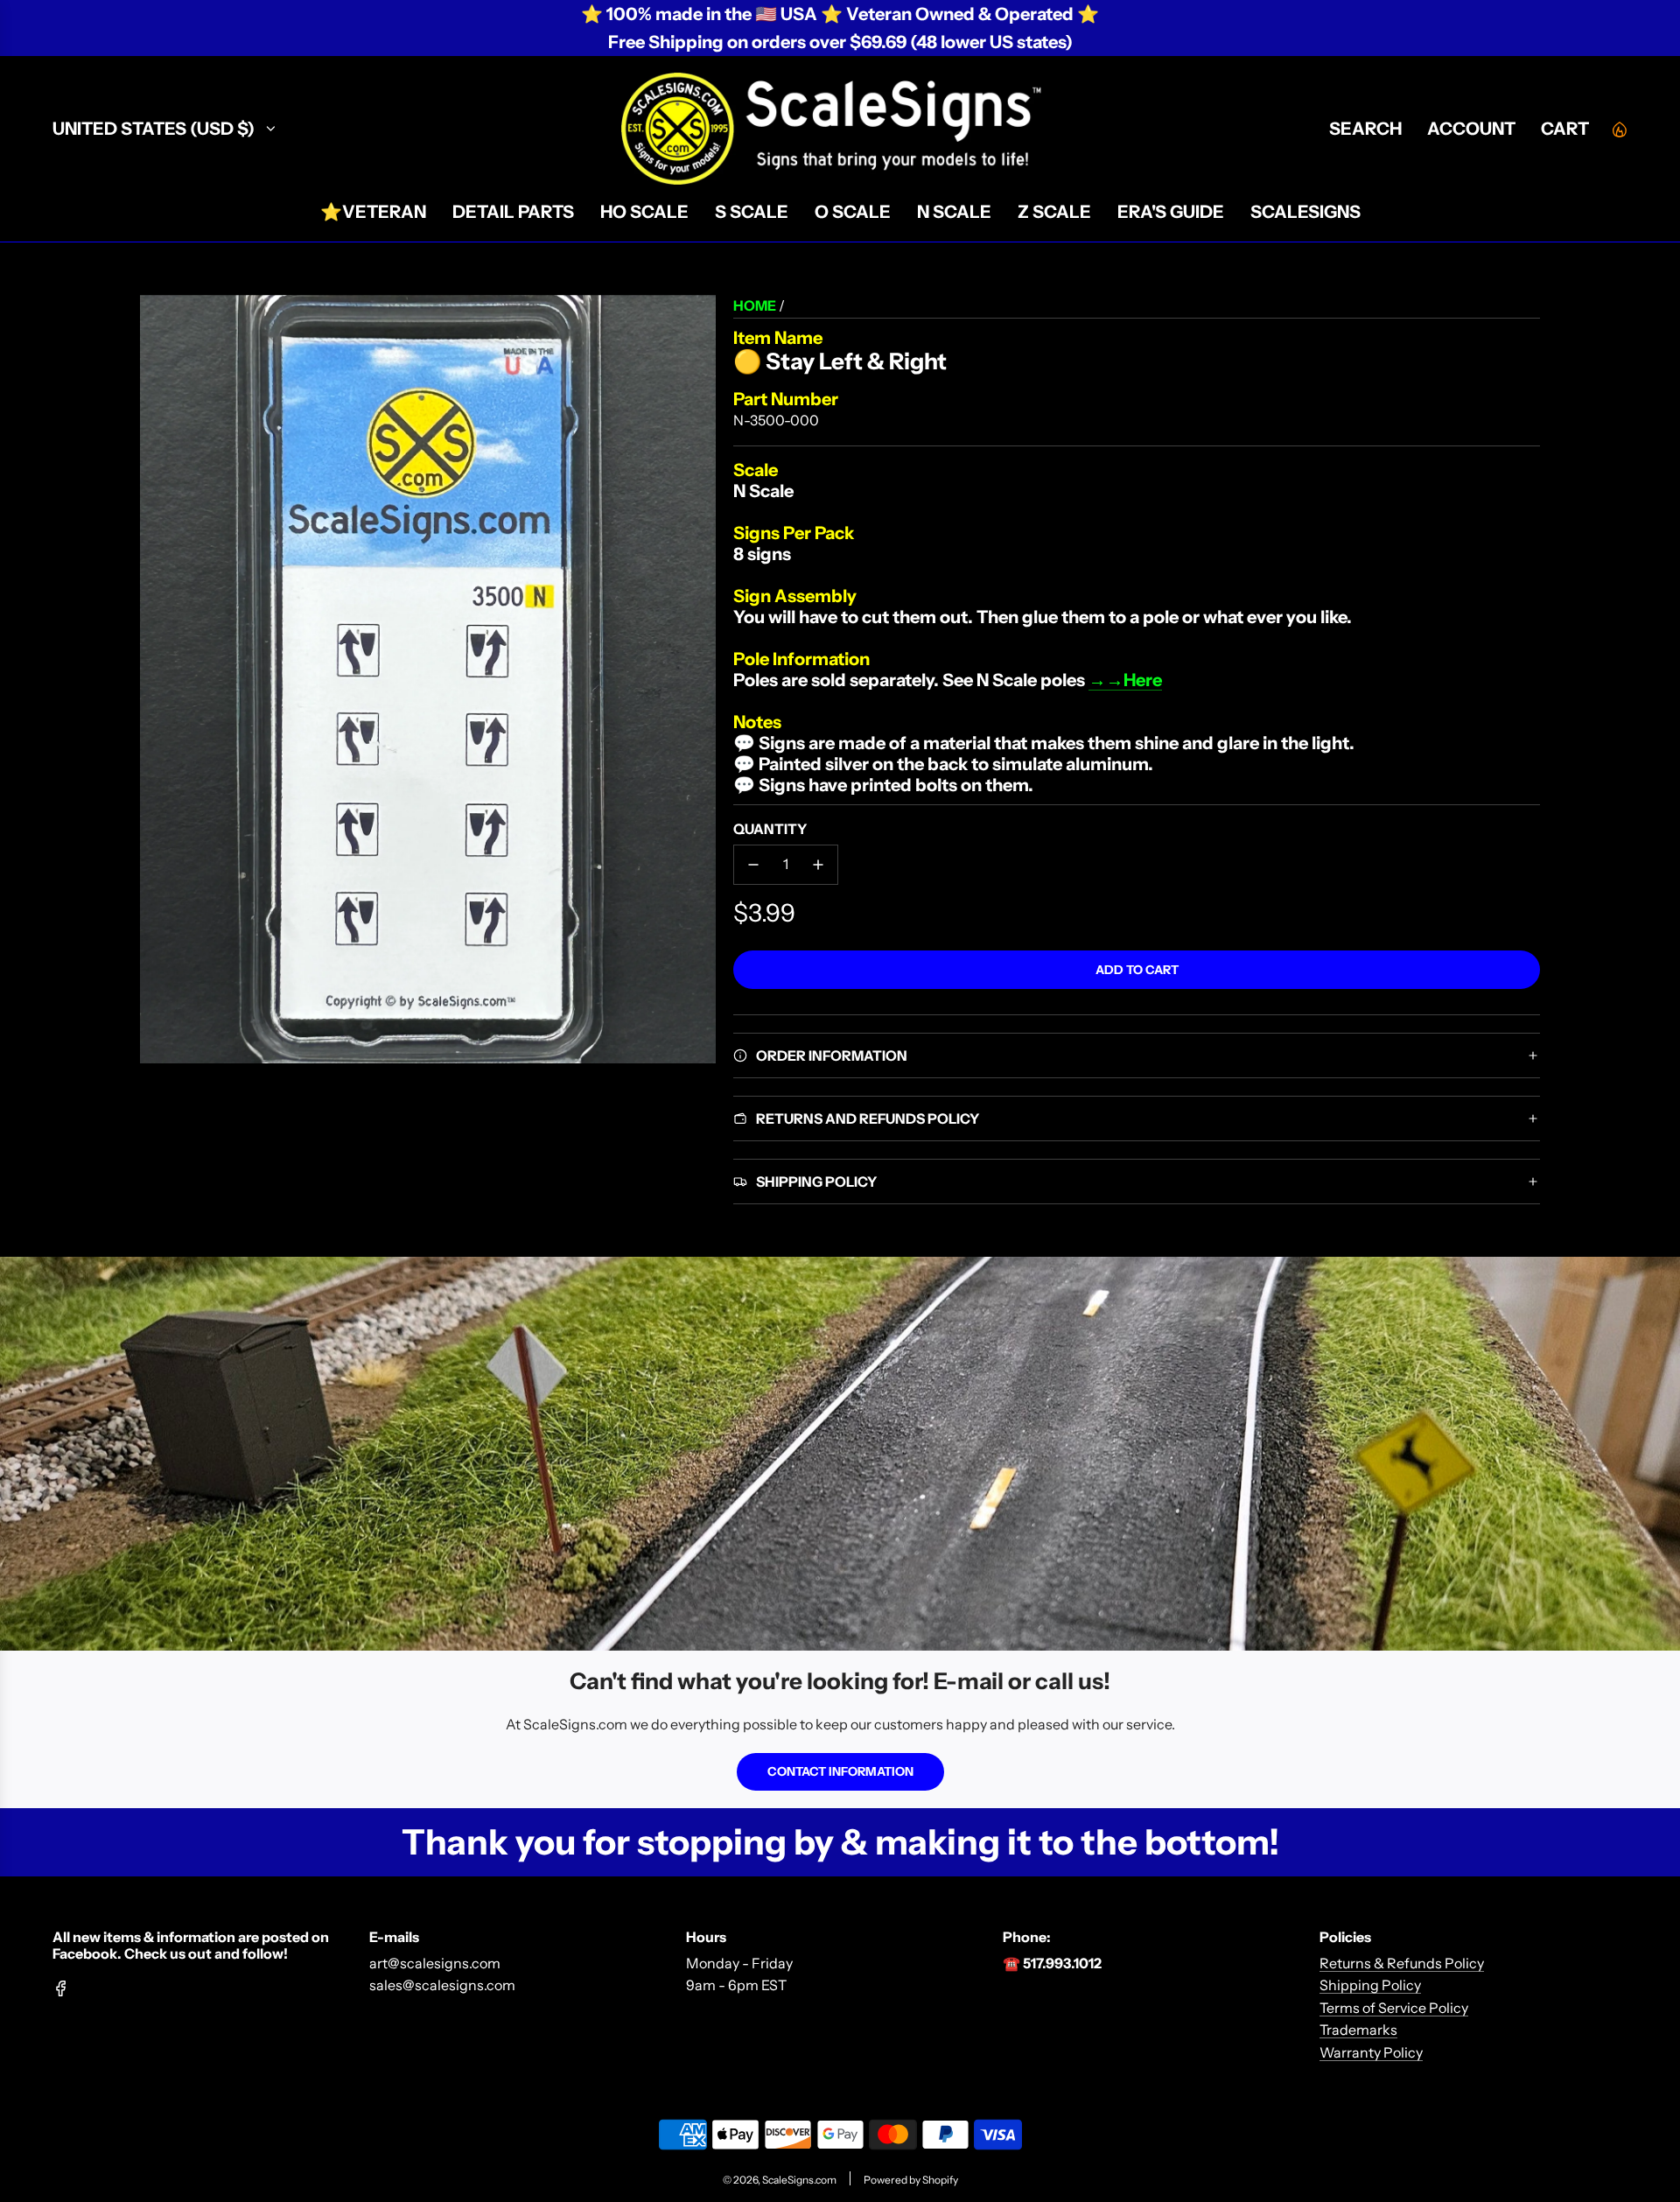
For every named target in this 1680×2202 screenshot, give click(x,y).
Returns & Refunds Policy (1402, 1963)
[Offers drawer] (1619, 129)
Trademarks (1358, 2030)
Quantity (770, 829)
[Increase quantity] (818, 865)
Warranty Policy (1371, 2052)
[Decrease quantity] (753, 865)
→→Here (1125, 680)
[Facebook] (61, 1988)
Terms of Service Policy (1394, 2008)
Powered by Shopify (911, 2180)
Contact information (840, 1771)
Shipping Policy (1370, 1985)
